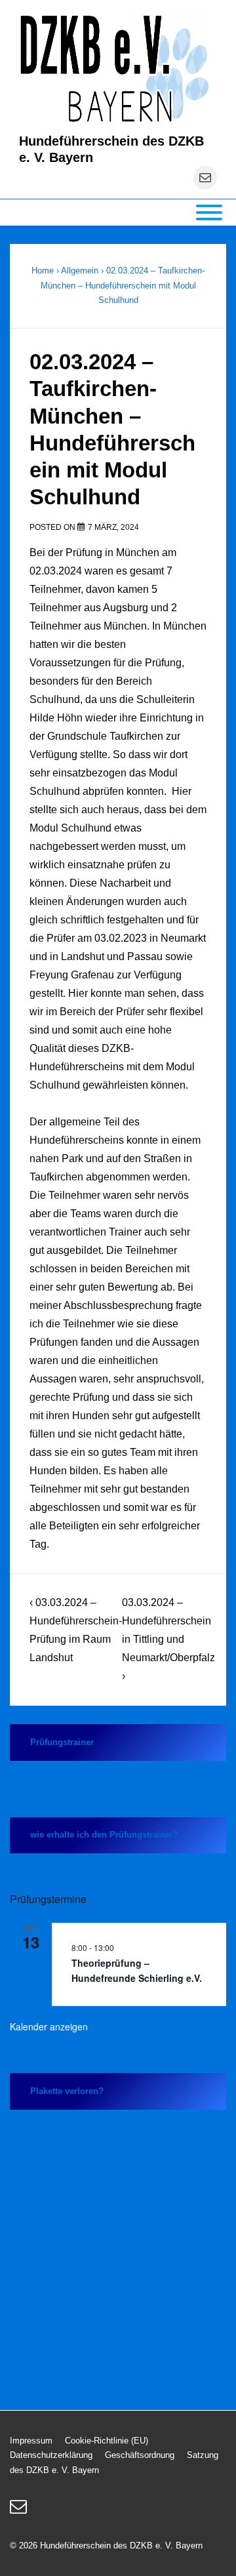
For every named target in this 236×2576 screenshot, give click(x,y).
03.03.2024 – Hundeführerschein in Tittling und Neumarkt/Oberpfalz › (168, 1639)
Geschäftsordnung (140, 2455)
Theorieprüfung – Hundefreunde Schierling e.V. (137, 1970)
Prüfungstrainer (62, 1742)
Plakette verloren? (67, 2091)
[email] (20, 2511)
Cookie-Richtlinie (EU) (107, 2441)
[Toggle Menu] (209, 212)
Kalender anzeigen (49, 2026)
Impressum (31, 2441)
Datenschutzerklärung (51, 2455)
